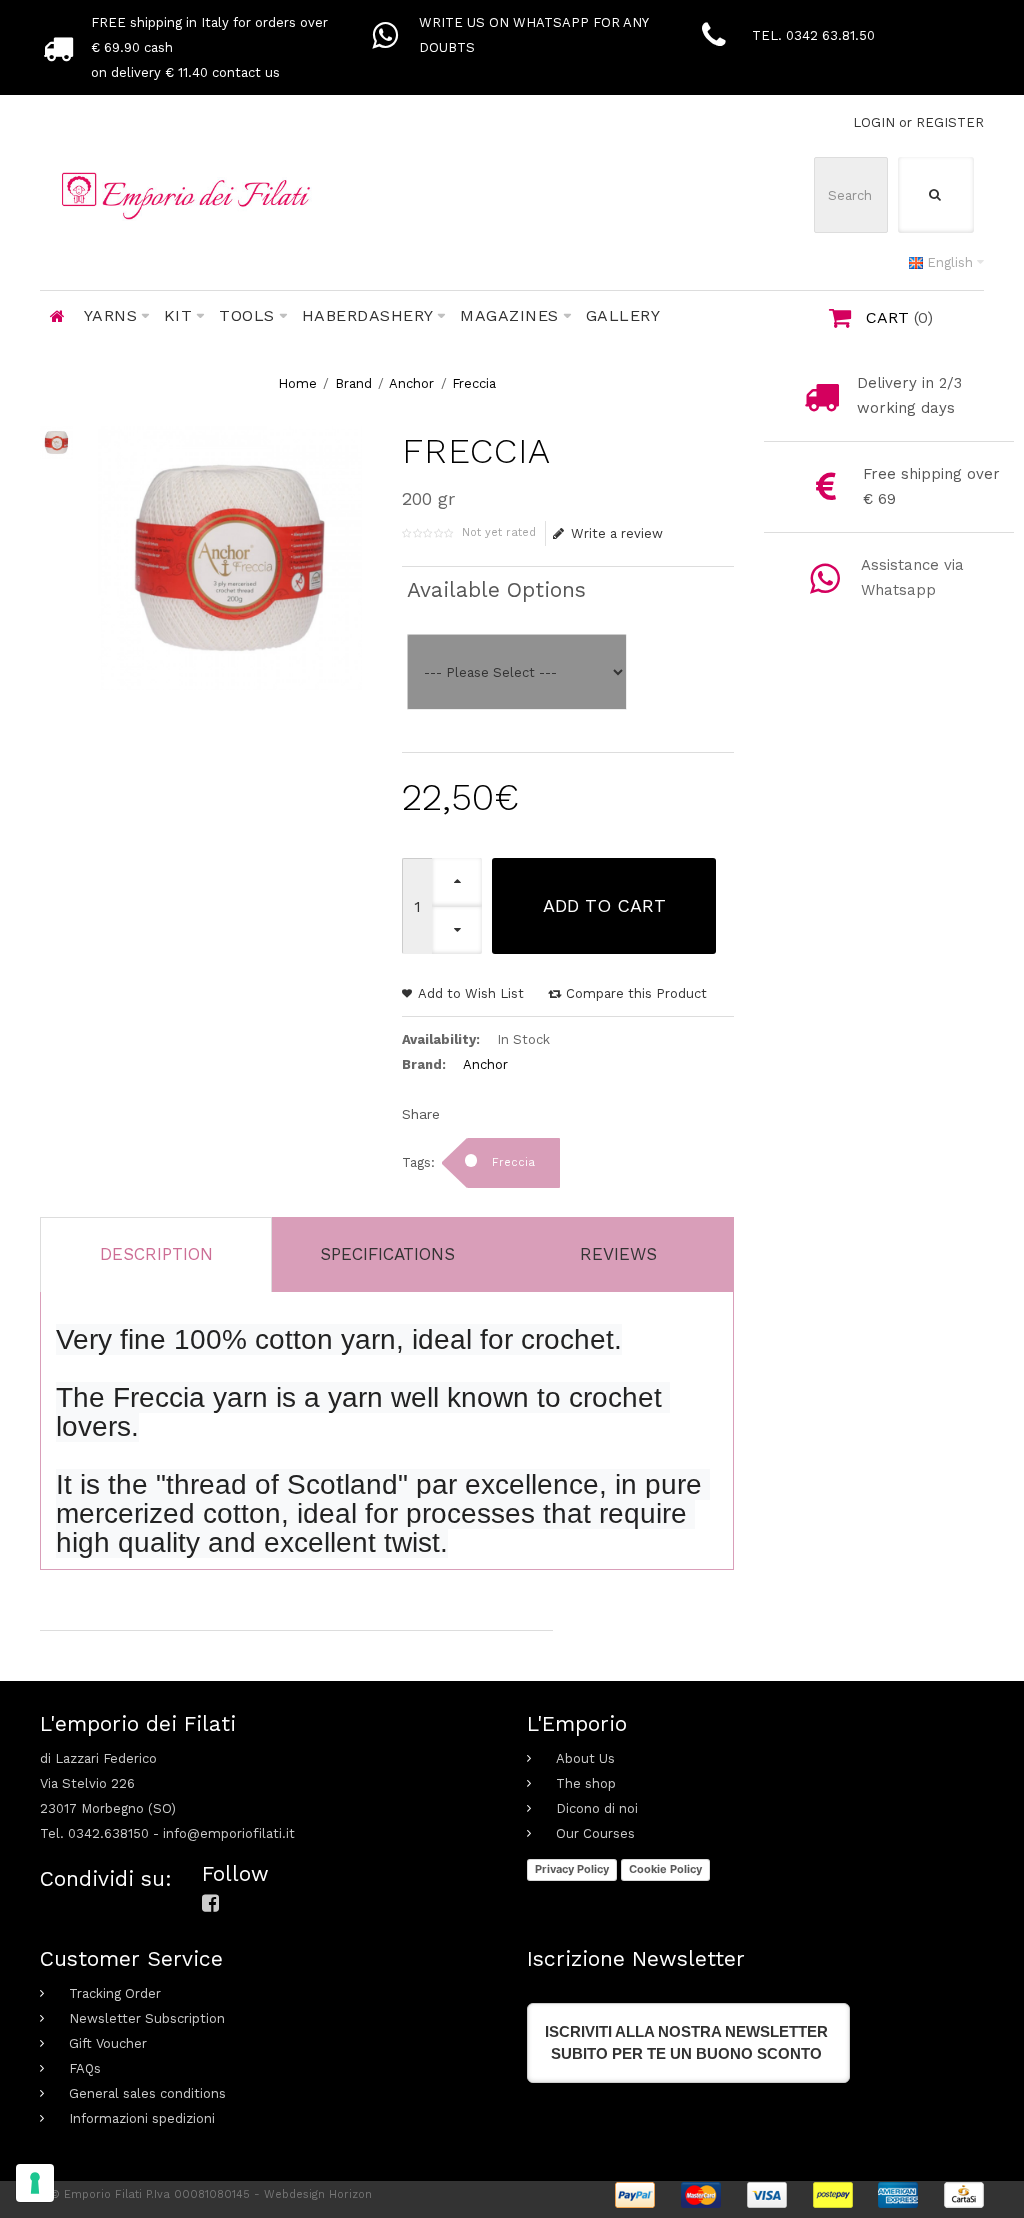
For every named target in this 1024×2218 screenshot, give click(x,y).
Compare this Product (636, 993)
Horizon (350, 2194)
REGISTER (950, 122)
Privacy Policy (572, 1869)
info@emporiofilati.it (229, 1833)
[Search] (936, 195)
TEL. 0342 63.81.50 (813, 35)
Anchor (411, 383)
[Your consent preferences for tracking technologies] (35, 2183)
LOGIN (874, 122)
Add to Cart (604, 905)
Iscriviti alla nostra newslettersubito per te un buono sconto (686, 2042)
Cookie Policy (665, 1869)
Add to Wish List (471, 993)
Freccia (474, 383)
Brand (353, 383)
